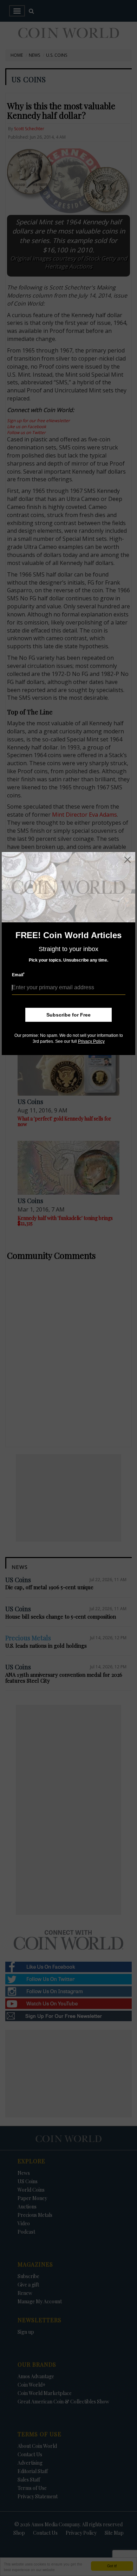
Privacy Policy (91, 1041)
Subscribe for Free (68, 1015)
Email (18, 975)
